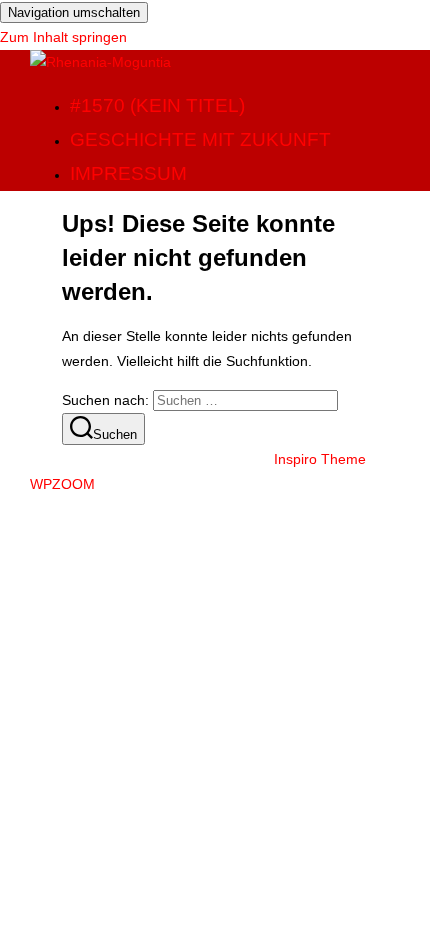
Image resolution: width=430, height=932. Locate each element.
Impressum (128, 173)
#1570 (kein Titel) (157, 105)
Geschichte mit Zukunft (200, 139)
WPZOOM (62, 484)
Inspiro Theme (320, 459)
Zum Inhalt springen (63, 37)
